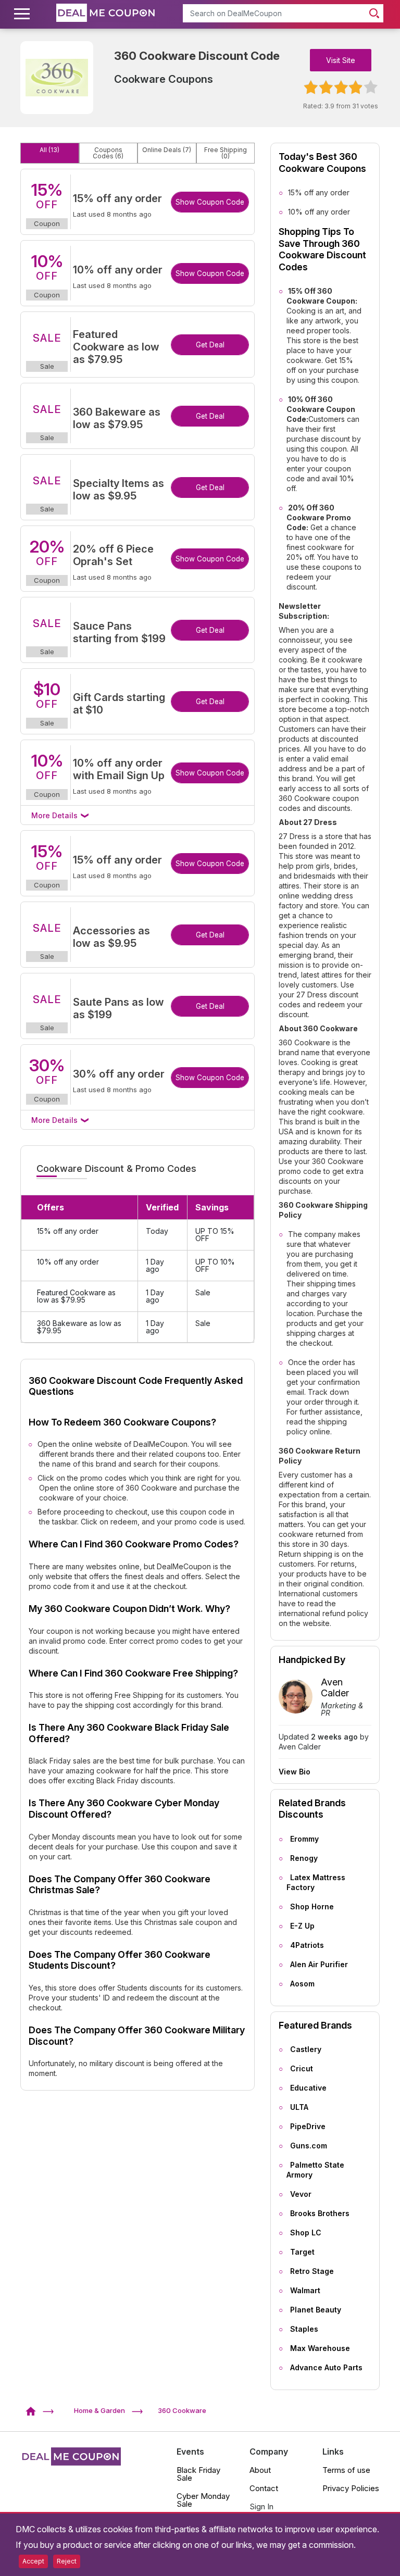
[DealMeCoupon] (34, 2410)
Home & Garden (99, 2410)
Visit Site (341, 60)
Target (302, 2252)
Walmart (305, 2290)
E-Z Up (302, 1926)
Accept (33, 2561)
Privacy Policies (351, 2488)
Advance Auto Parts (326, 2367)
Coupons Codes (108, 153)
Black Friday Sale (198, 2474)
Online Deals (167, 150)
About (260, 2470)
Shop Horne (312, 1906)
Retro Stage (312, 2271)
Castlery (306, 2049)
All (49, 150)
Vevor (301, 2194)
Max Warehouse (320, 2348)
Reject (67, 2561)
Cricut (302, 2068)
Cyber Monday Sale (203, 2500)
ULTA (299, 2107)
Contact (264, 2488)
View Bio (295, 1772)
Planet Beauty (316, 2310)
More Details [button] (55, 815)
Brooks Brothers (320, 2213)
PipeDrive (308, 2126)
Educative (308, 2088)
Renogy (304, 1858)
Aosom (302, 1984)
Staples (304, 2329)
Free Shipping (226, 153)
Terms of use (346, 2470)
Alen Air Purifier (319, 1964)
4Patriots (307, 1945)
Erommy (304, 1839)
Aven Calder (335, 1688)
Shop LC (306, 2233)
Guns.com (309, 2146)
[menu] (23, 14)
